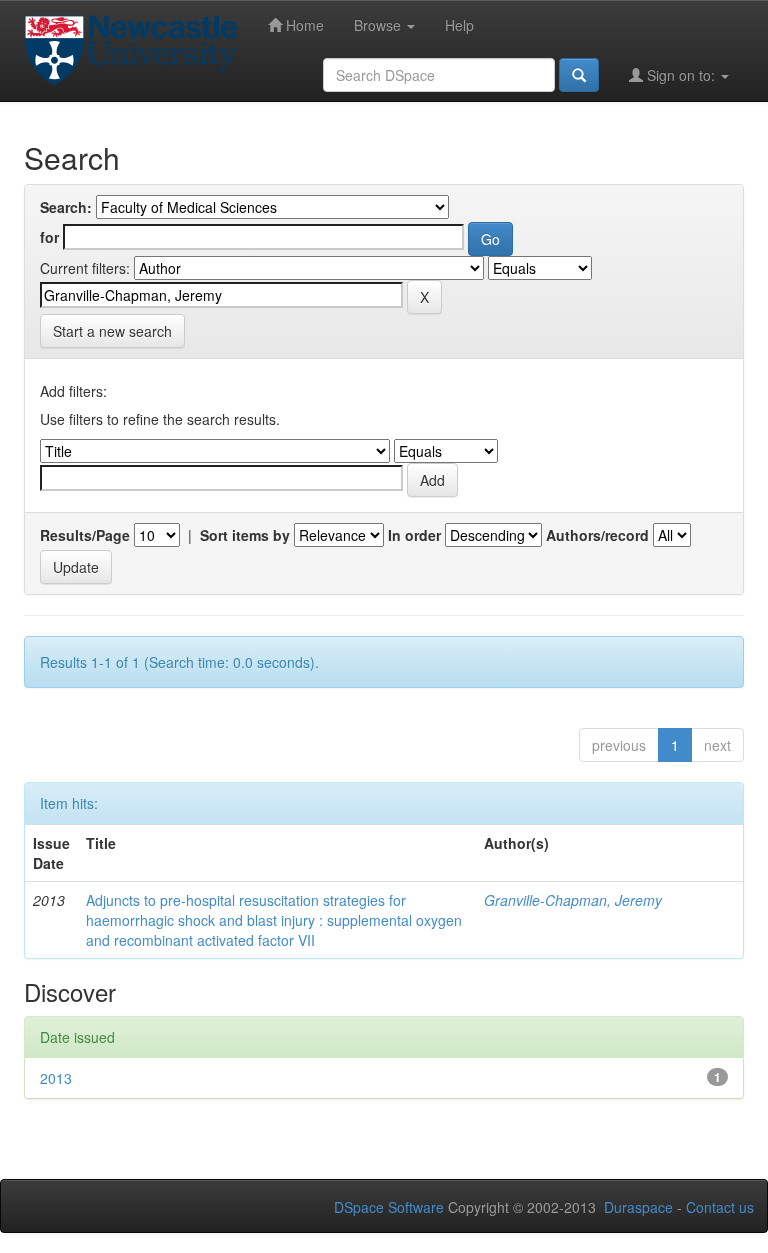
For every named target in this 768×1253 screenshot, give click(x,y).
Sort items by (245, 535)
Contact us (720, 1207)
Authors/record (597, 535)
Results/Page (85, 535)
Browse (379, 25)
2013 (56, 1078)
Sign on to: (681, 75)
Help (459, 25)
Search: (66, 207)
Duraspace (638, 1207)
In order (414, 535)
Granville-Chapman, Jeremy (573, 900)
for (49, 237)
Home (303, 25)
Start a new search (112, 331)
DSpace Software (389, 1207)
